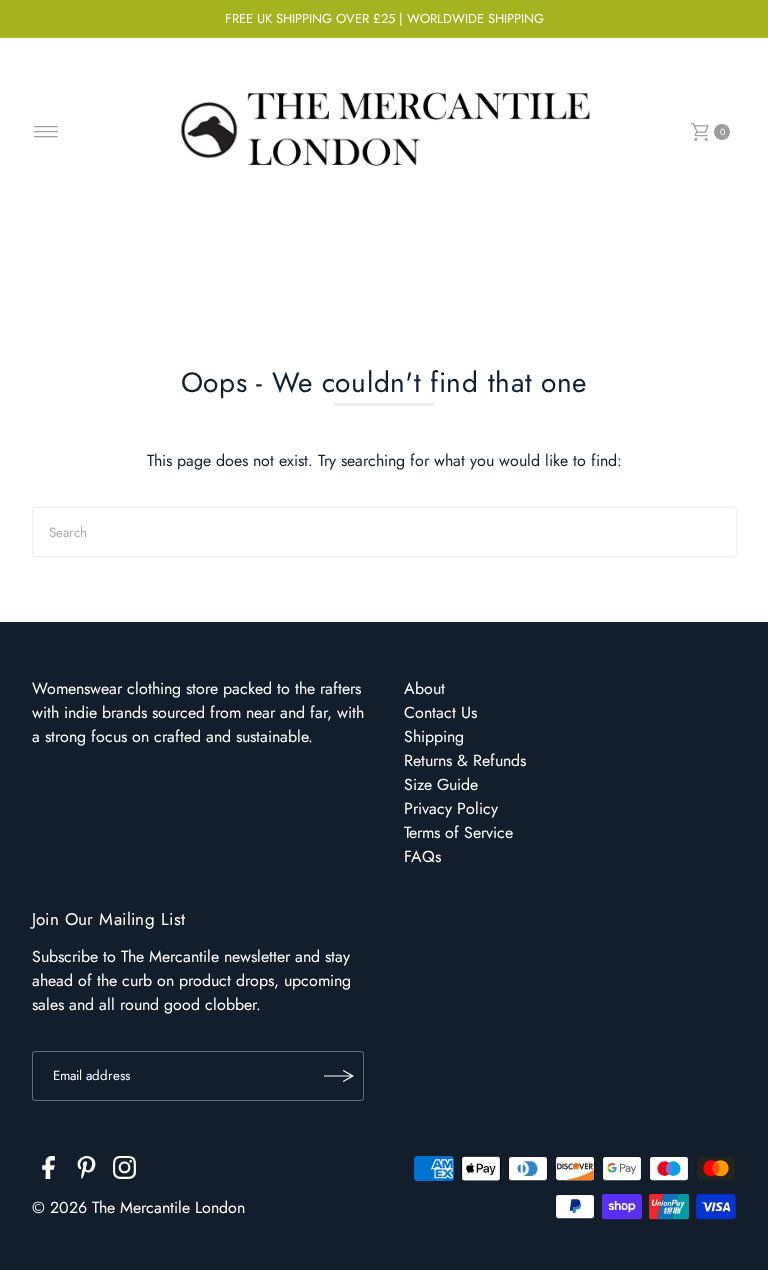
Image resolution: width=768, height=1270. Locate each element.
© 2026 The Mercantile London (138, 1207)
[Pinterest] (86, 1171)
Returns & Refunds (465, 760)
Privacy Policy (451, 808)
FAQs (422, 856)
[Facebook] (48, 1171)
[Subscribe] (339, 1076)
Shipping (434, 736)
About (424, 688)
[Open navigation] (46, 132)
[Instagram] (124, 1171)
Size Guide (441, 784)
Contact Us (440, 712)
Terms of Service (458, 832)
